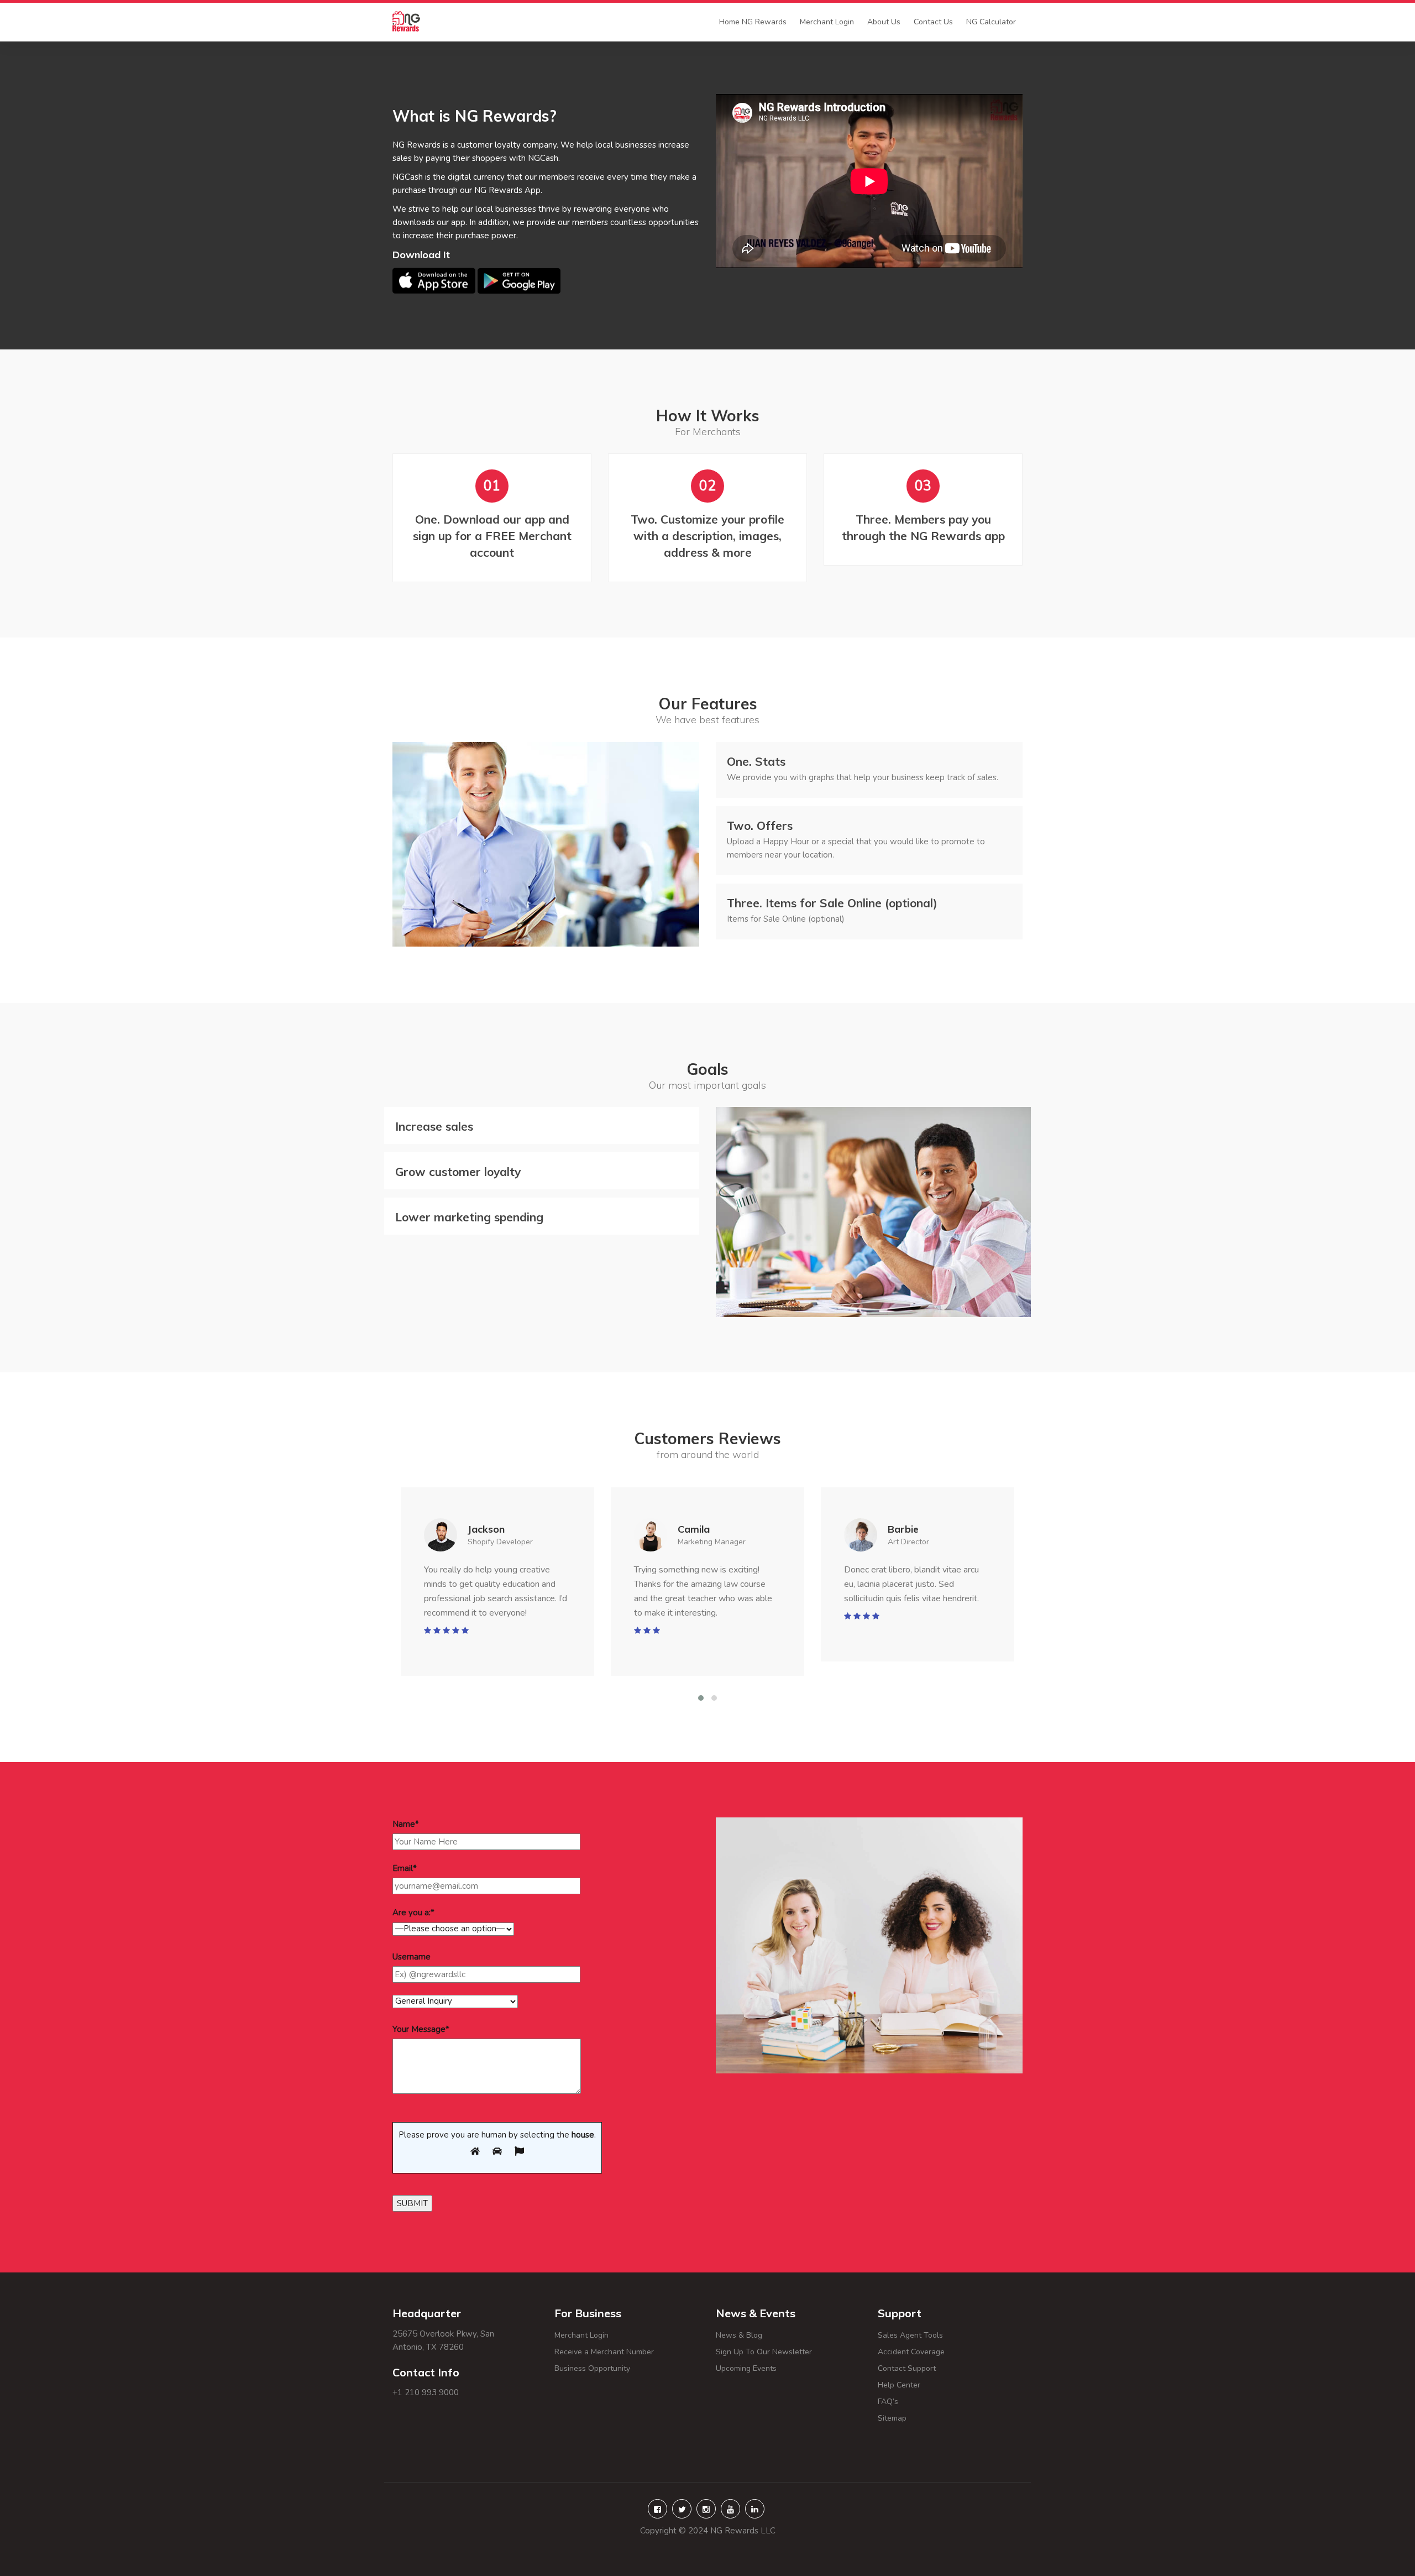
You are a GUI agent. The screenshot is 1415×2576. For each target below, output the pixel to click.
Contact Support (907, 2368)
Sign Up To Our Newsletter (764, 2352)
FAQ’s (917, 2402)
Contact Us (933, 22)
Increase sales (434, 1126)
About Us (884, 22)
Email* (405, 1868)
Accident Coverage (911, 2352)
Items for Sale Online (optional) (832, 903)
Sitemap (905, 2418)
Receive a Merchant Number (604, 2352)
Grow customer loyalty (458, 1172)
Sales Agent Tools (910, 2335)
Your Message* (421, 2029)
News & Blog (739, 2335)
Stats (756, 761)
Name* (406, 1824)
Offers (760, 825)
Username (412, 1957)
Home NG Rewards (753, 22)
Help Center (921, 2385)
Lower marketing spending (469, 1217)
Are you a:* (413, 1913)
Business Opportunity (592, 2368)
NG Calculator (991, 22)
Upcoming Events (746, 2368)
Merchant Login (827, 22)
